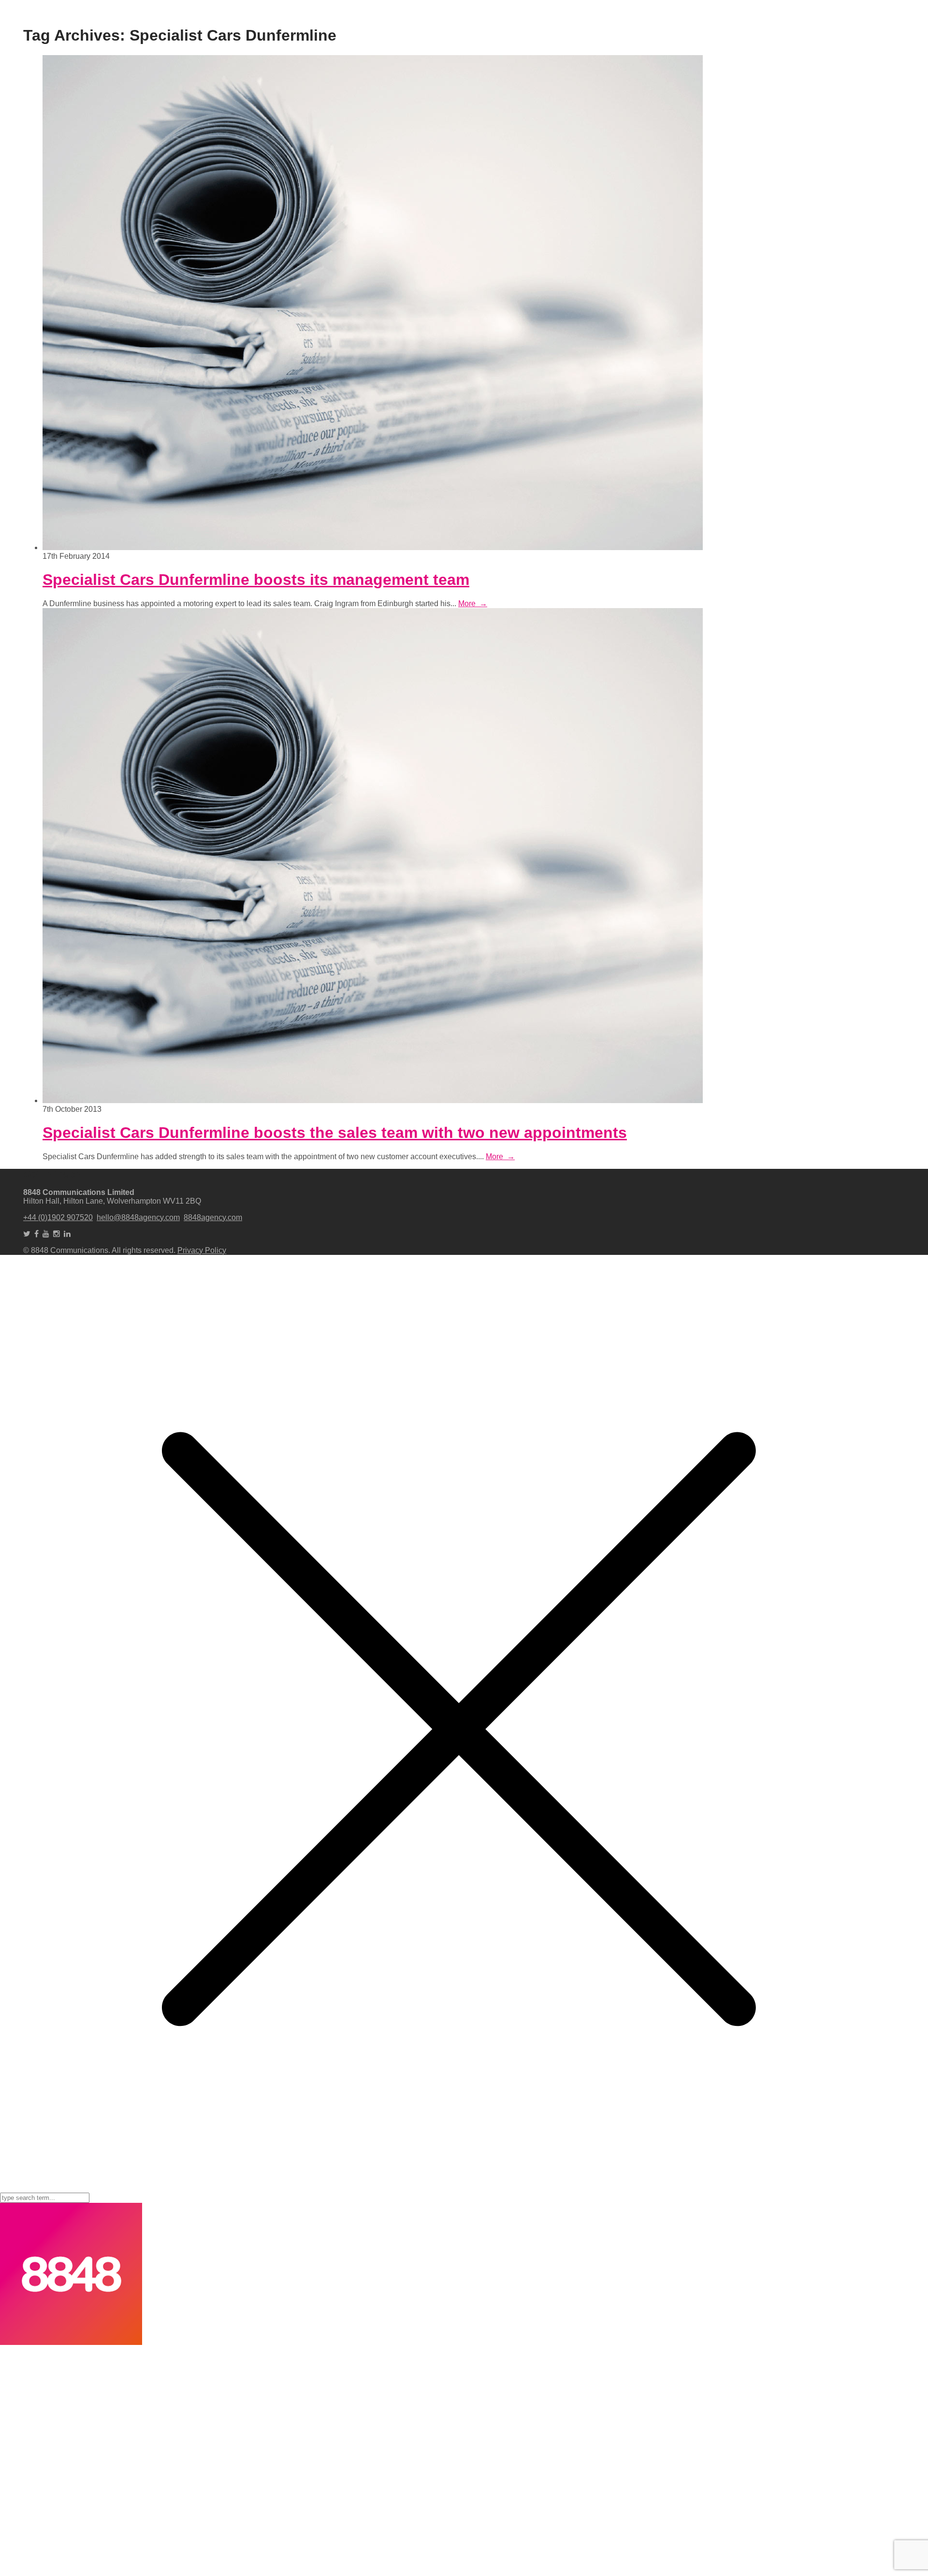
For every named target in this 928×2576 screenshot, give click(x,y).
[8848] (71, 2342)
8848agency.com (213, 1217)
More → (473, 604)
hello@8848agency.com (138, 1217)
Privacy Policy (202, 1250)
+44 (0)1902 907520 (58, 1217)
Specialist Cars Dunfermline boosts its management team (256, 580)
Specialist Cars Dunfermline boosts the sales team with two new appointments (335, 1133)
